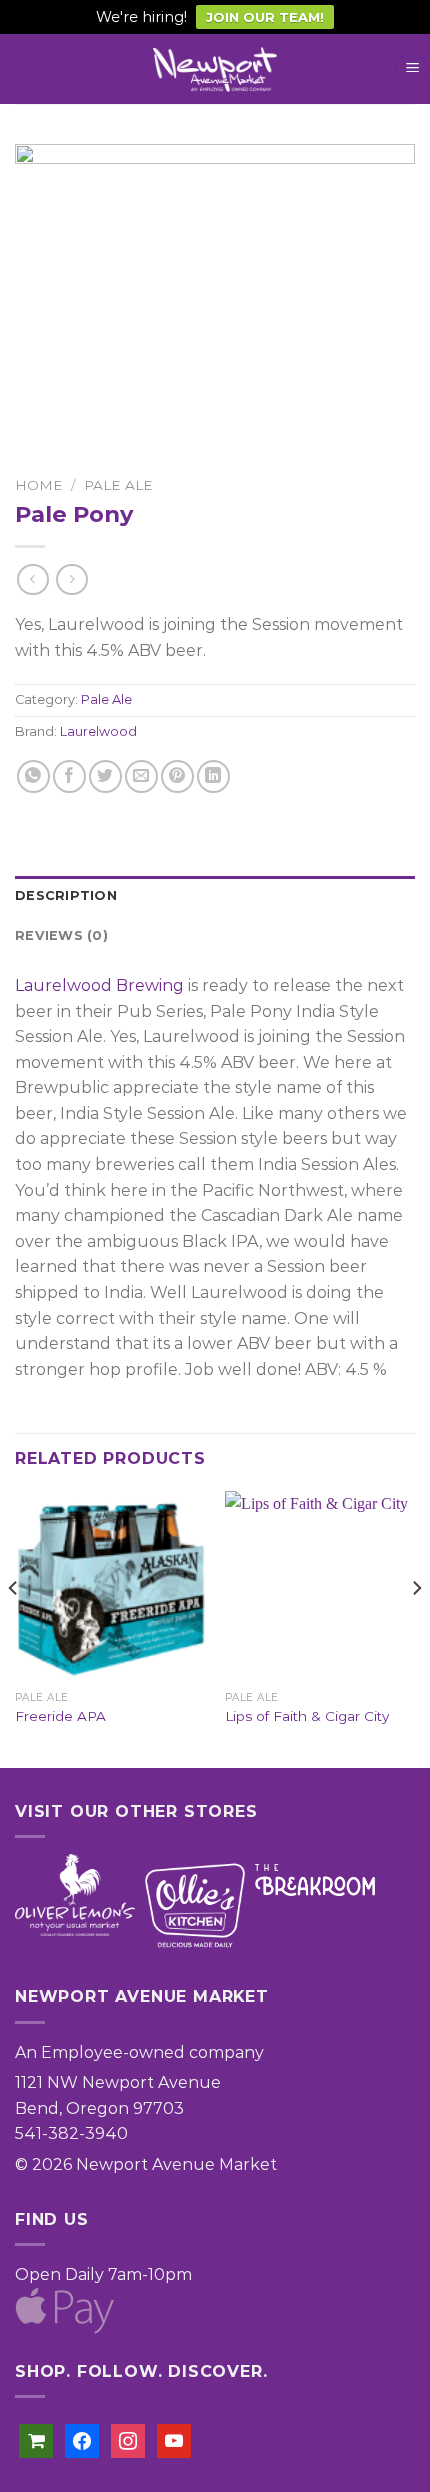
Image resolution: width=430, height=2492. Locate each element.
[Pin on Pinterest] (177, 776)
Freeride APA (60, 1716)
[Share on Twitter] (105, 776)
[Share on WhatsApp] (33, 776)
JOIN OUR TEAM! (265, 17)
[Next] (416, 1627)
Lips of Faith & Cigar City (307, 1716)
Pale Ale (118, 485)
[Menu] (412, 69)
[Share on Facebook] (69, 776)
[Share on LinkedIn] (213, 776)
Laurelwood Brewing (99, 985)
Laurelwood (98, 731)
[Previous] (14, 1627)
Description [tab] (66, 895)
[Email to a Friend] (141, 776)
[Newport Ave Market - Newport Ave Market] (215, 69)
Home (39, 485)
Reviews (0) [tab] (61, 935)
